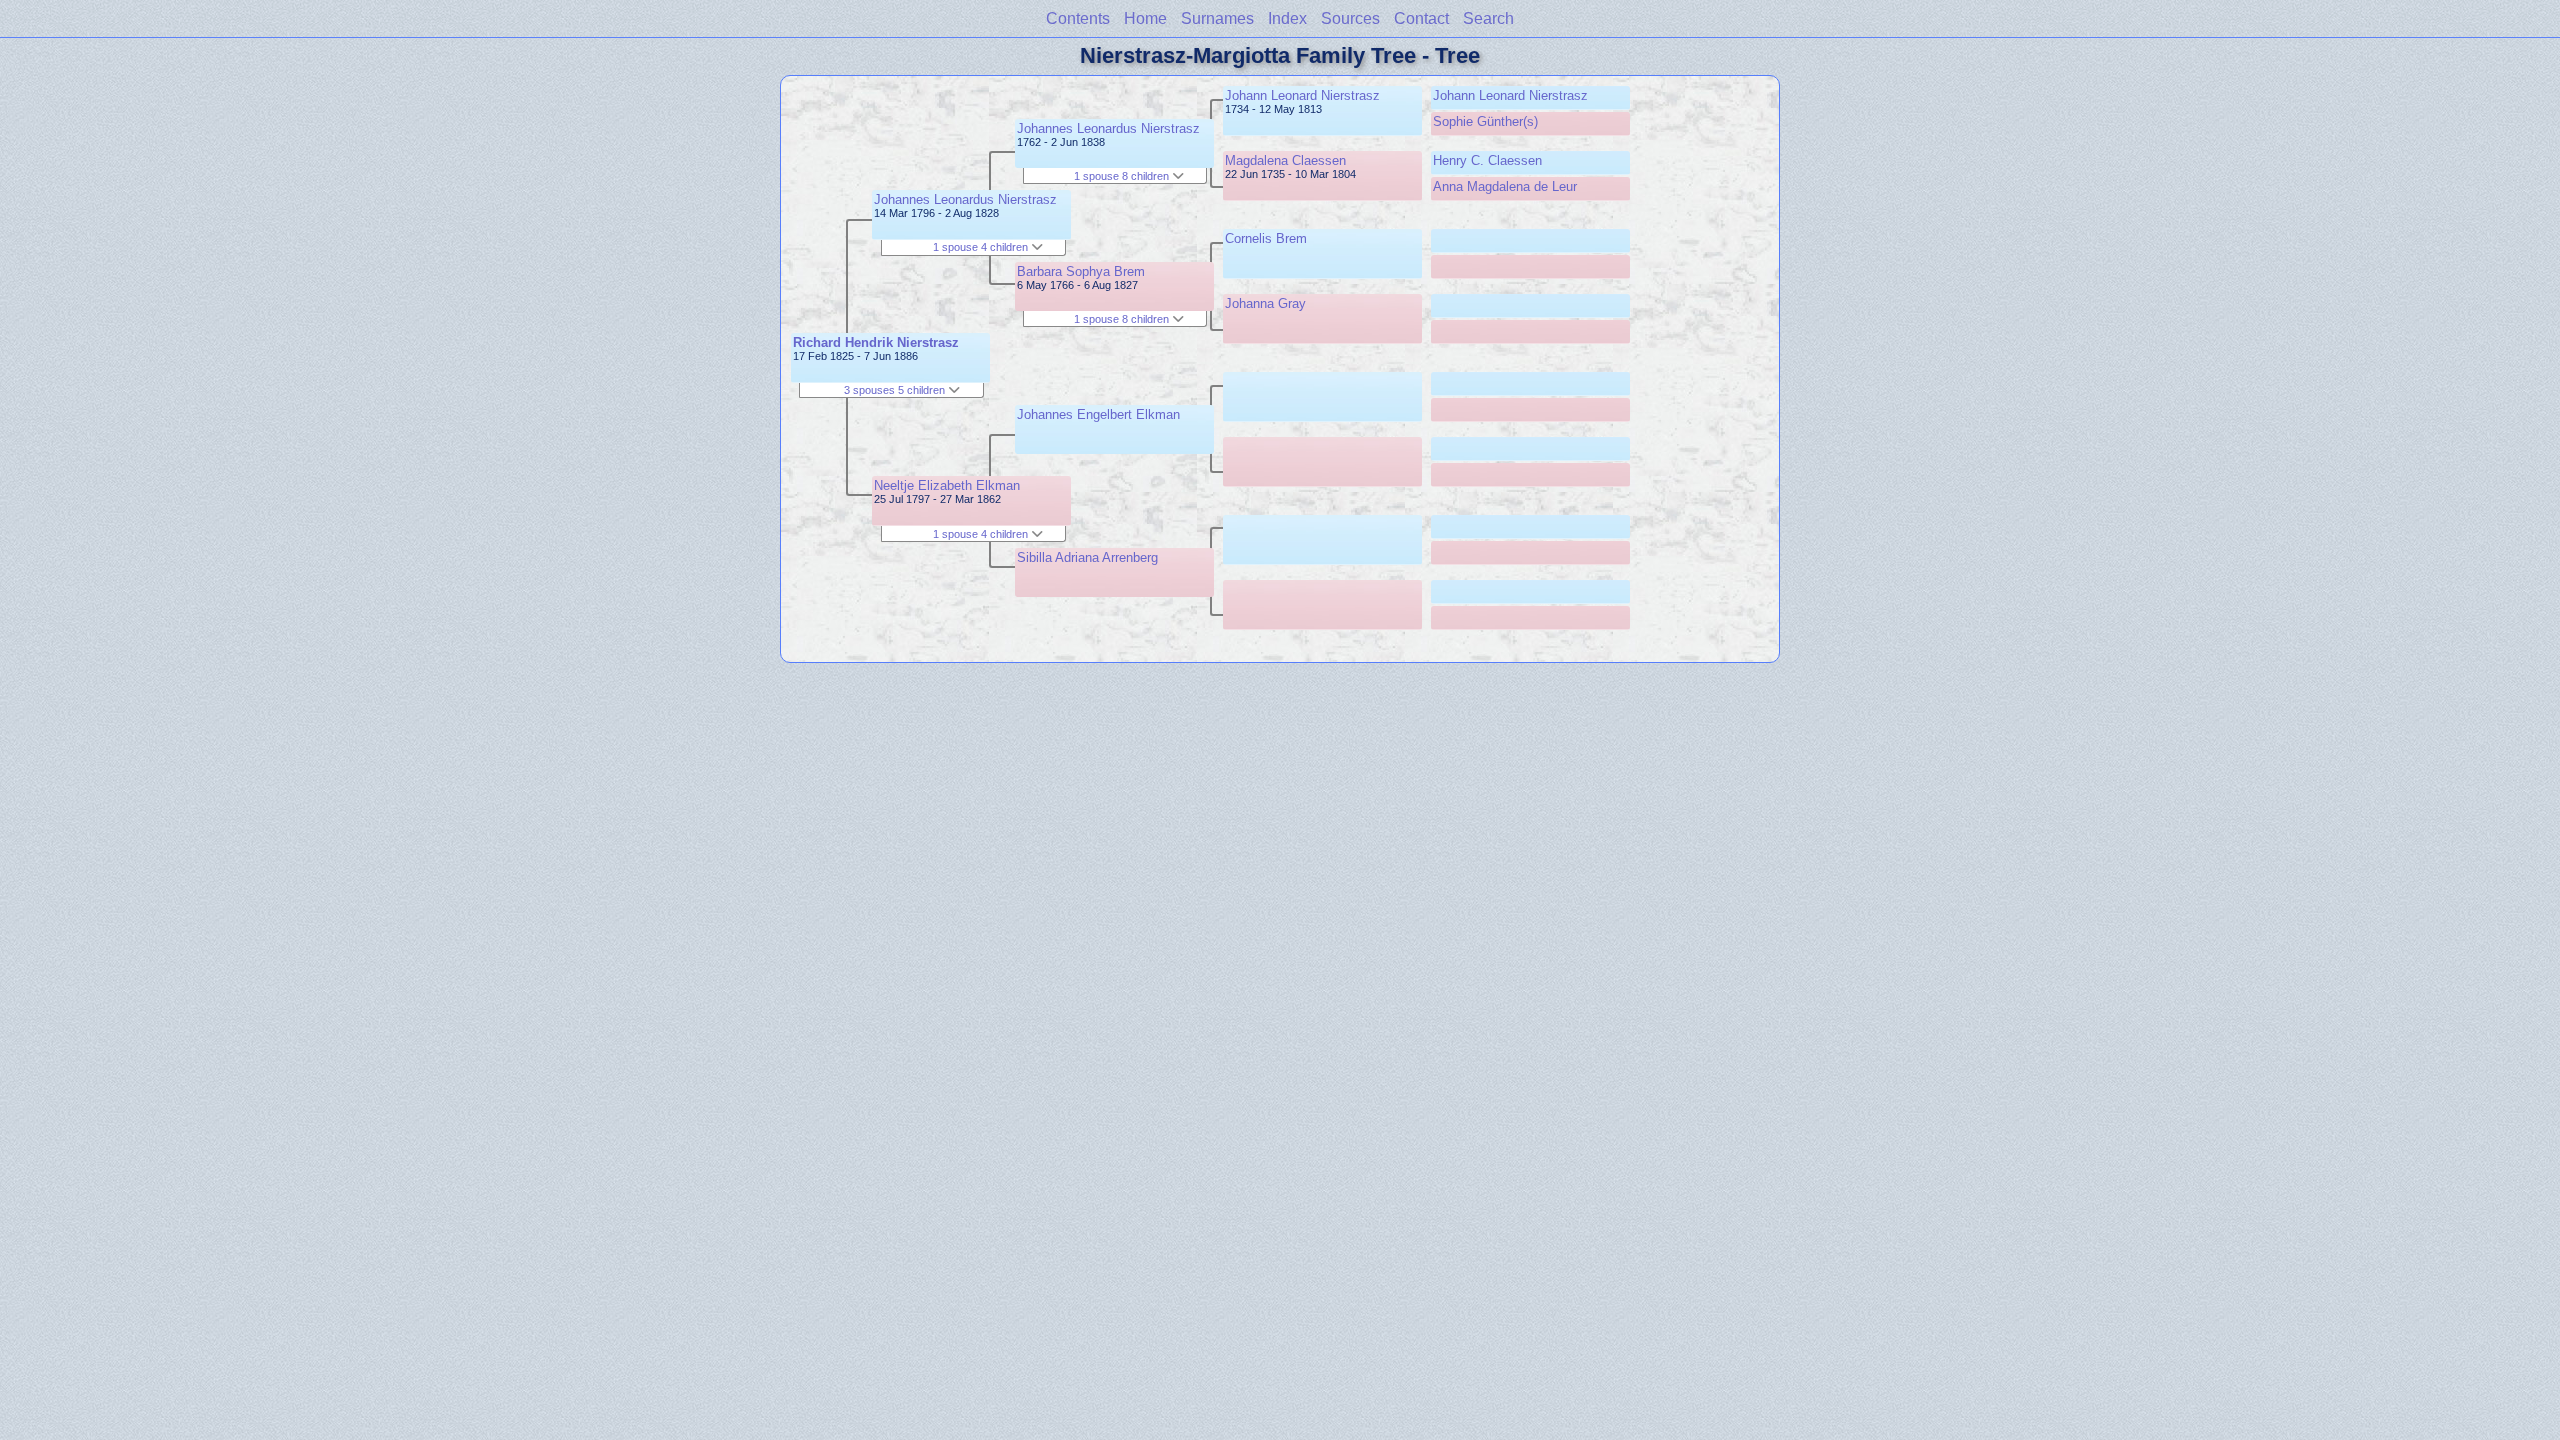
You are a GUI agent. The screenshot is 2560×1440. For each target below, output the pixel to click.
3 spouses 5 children (896, 390)
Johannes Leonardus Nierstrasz (965, 199)
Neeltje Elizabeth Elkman (947, 485)
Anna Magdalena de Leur (1505, 186)
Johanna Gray (1265, 303)
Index (1287, 18)
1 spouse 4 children (982, 247)
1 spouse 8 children (1123, 176)
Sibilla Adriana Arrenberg (1087, 557)
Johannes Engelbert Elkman (1098, 414)
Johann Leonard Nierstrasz (1302, 95)
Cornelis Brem (1266, 238)
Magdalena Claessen (1285, 160)
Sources (1350, 18)
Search (1488, 18)
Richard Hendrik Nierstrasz (876, 342)
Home (1145, 18)
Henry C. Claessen (1487, 160)
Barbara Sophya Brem (1081, 271)
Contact (1421, 18)
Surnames (1217, 18)
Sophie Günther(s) (1485, 121)
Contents (1078, 18)
